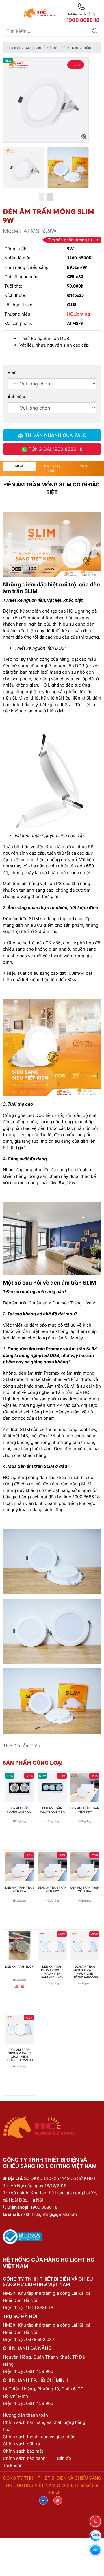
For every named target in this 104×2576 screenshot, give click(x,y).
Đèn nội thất (56, 48)
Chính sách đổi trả (21, 2444)
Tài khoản (13, 2465)
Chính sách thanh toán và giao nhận (39, 2437)
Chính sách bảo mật (23, 2451)
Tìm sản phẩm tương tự (70, 240)
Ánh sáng (17, 397)
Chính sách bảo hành (24, 2458)
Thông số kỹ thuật (52, 468)
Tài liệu (85, 466)
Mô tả (19, 466)
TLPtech (52, 2492)
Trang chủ (12, 48)
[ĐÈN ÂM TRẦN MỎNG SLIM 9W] (84, 137)
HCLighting (78, 314)
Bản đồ (64, 2458)
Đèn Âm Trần (81, 48)
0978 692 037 (40, 2339)
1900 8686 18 (40, 2307)
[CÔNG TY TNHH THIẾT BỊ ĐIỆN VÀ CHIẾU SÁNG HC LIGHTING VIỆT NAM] (39, 12)
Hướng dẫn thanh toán (25, 2415)
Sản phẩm (34, 48)
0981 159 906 (40, 2371)
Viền (12, 372)
